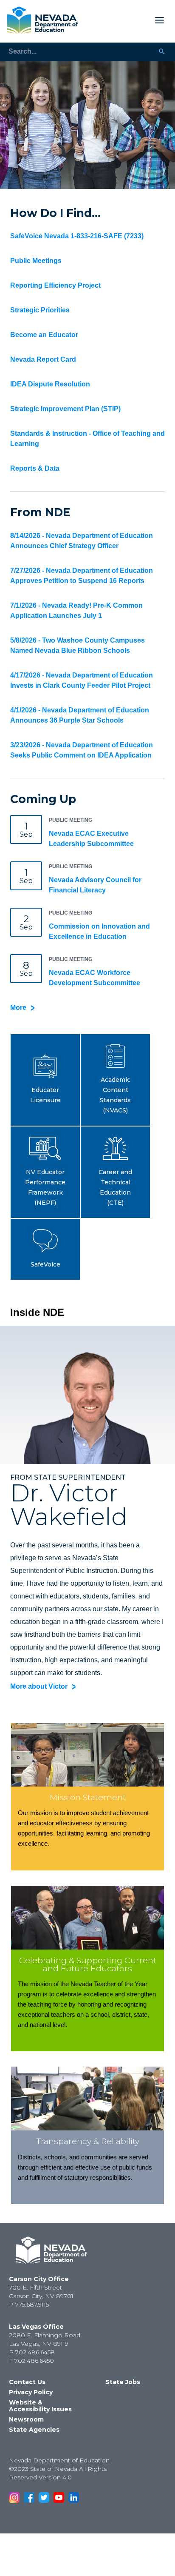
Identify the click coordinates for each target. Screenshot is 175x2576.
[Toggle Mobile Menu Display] (125, 20)
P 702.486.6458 (32, 2352)
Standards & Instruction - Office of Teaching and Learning (87, 439)
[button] (45, 1080)
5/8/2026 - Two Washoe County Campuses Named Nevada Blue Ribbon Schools (78, 645)
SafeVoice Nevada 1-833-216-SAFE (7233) (77, 236)
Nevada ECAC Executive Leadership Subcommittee (91, 839)
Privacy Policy (31, 2392)
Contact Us (27, 2382)
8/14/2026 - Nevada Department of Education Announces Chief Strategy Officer (82, 541)
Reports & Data (35, 468)
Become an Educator (44, 335)
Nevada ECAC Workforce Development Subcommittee (95, 978)
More (18, 1008)
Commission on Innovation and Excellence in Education (99, 931)
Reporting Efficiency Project (55, 285)
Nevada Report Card (43, 359)
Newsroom (26, 2419)
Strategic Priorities (40, 310)
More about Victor (39, 1686)
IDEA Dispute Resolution (50, 384)
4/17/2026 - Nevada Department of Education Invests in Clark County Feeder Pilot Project (82, 680)
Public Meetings (36, 261)
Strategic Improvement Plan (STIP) (65, 409)
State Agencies (34, 2430)
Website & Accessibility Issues (40, 2406)
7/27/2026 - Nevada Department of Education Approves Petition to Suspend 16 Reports (82, 576)
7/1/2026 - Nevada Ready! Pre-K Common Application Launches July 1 (76, 610)
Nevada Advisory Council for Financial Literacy (95, 885)
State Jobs (123, 2382)
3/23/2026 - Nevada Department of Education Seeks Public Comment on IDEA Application (82, 750)
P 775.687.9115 (29, 2304)
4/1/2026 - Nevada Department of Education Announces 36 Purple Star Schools (80, 715)
